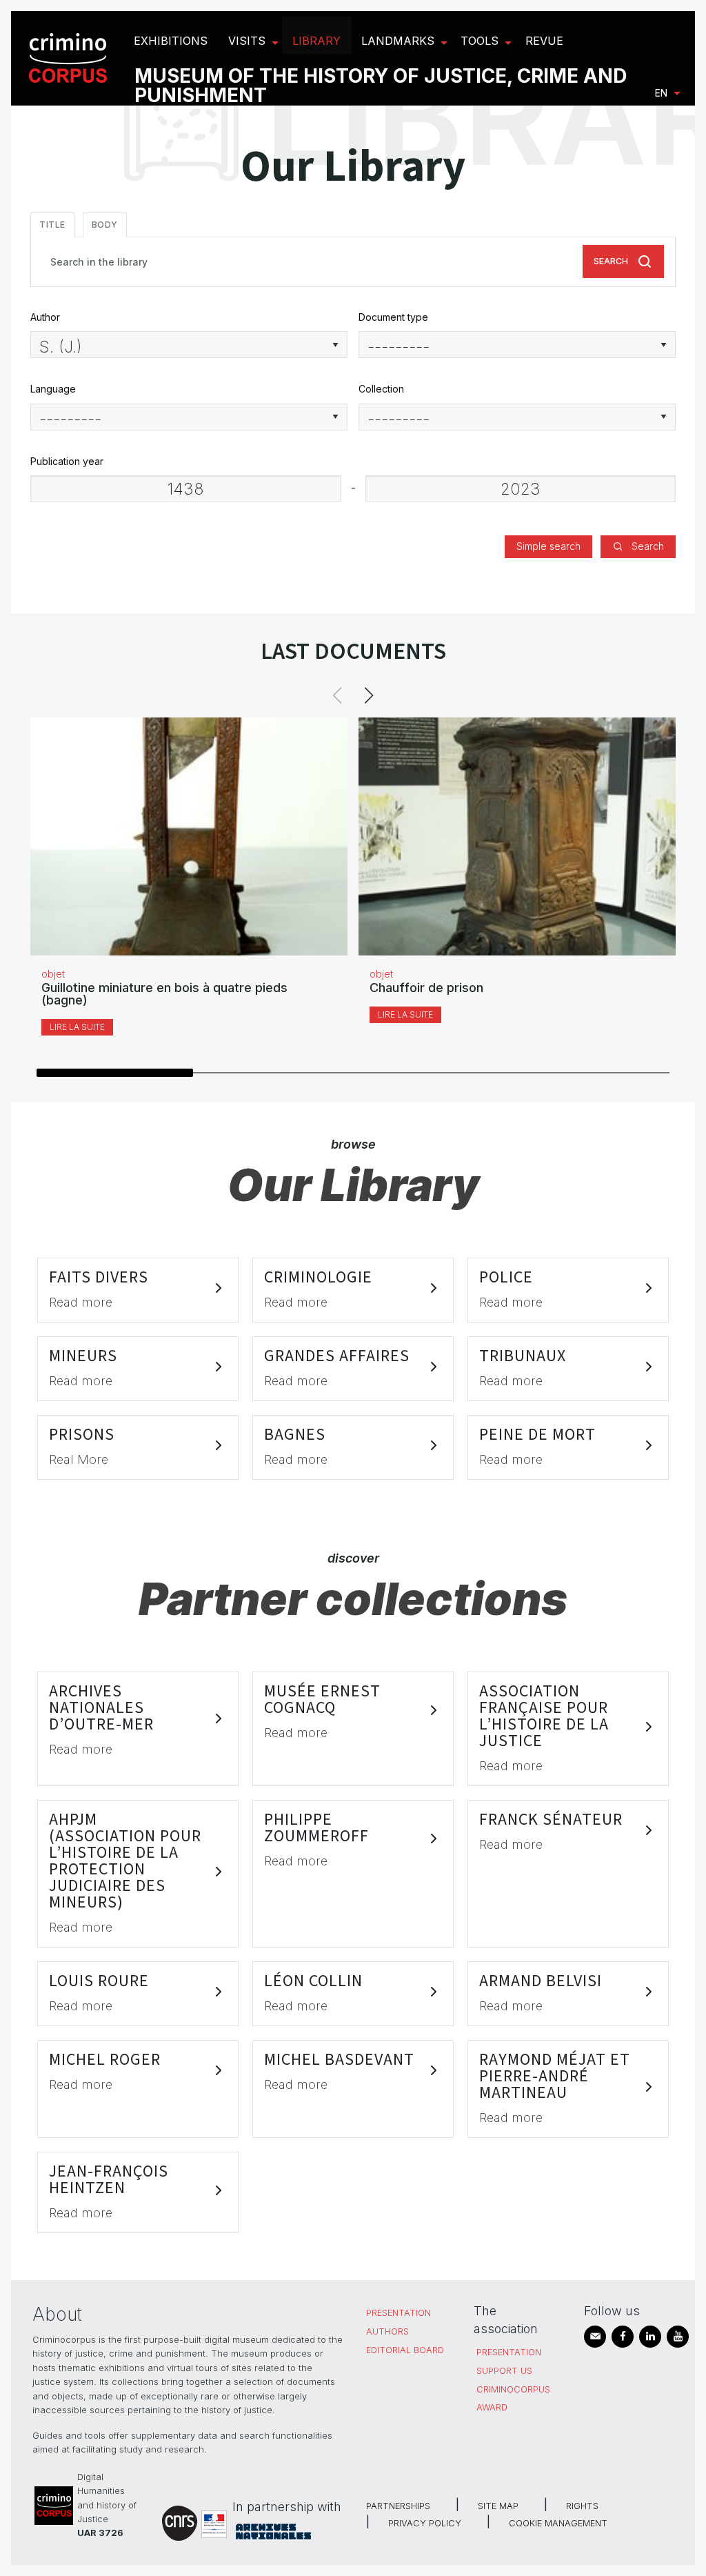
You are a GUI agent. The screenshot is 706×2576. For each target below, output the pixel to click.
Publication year (67, 461)
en (661, 93)
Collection (381, 389)
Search (611, 261)
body (105, 225)
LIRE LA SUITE (77, 1027)
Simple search (548, 546)
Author (45, 317)
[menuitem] (70, 58)
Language (53, 389)
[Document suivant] (369, 695)
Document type (393, 317)
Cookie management (558, 2523)
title (52, 225)
